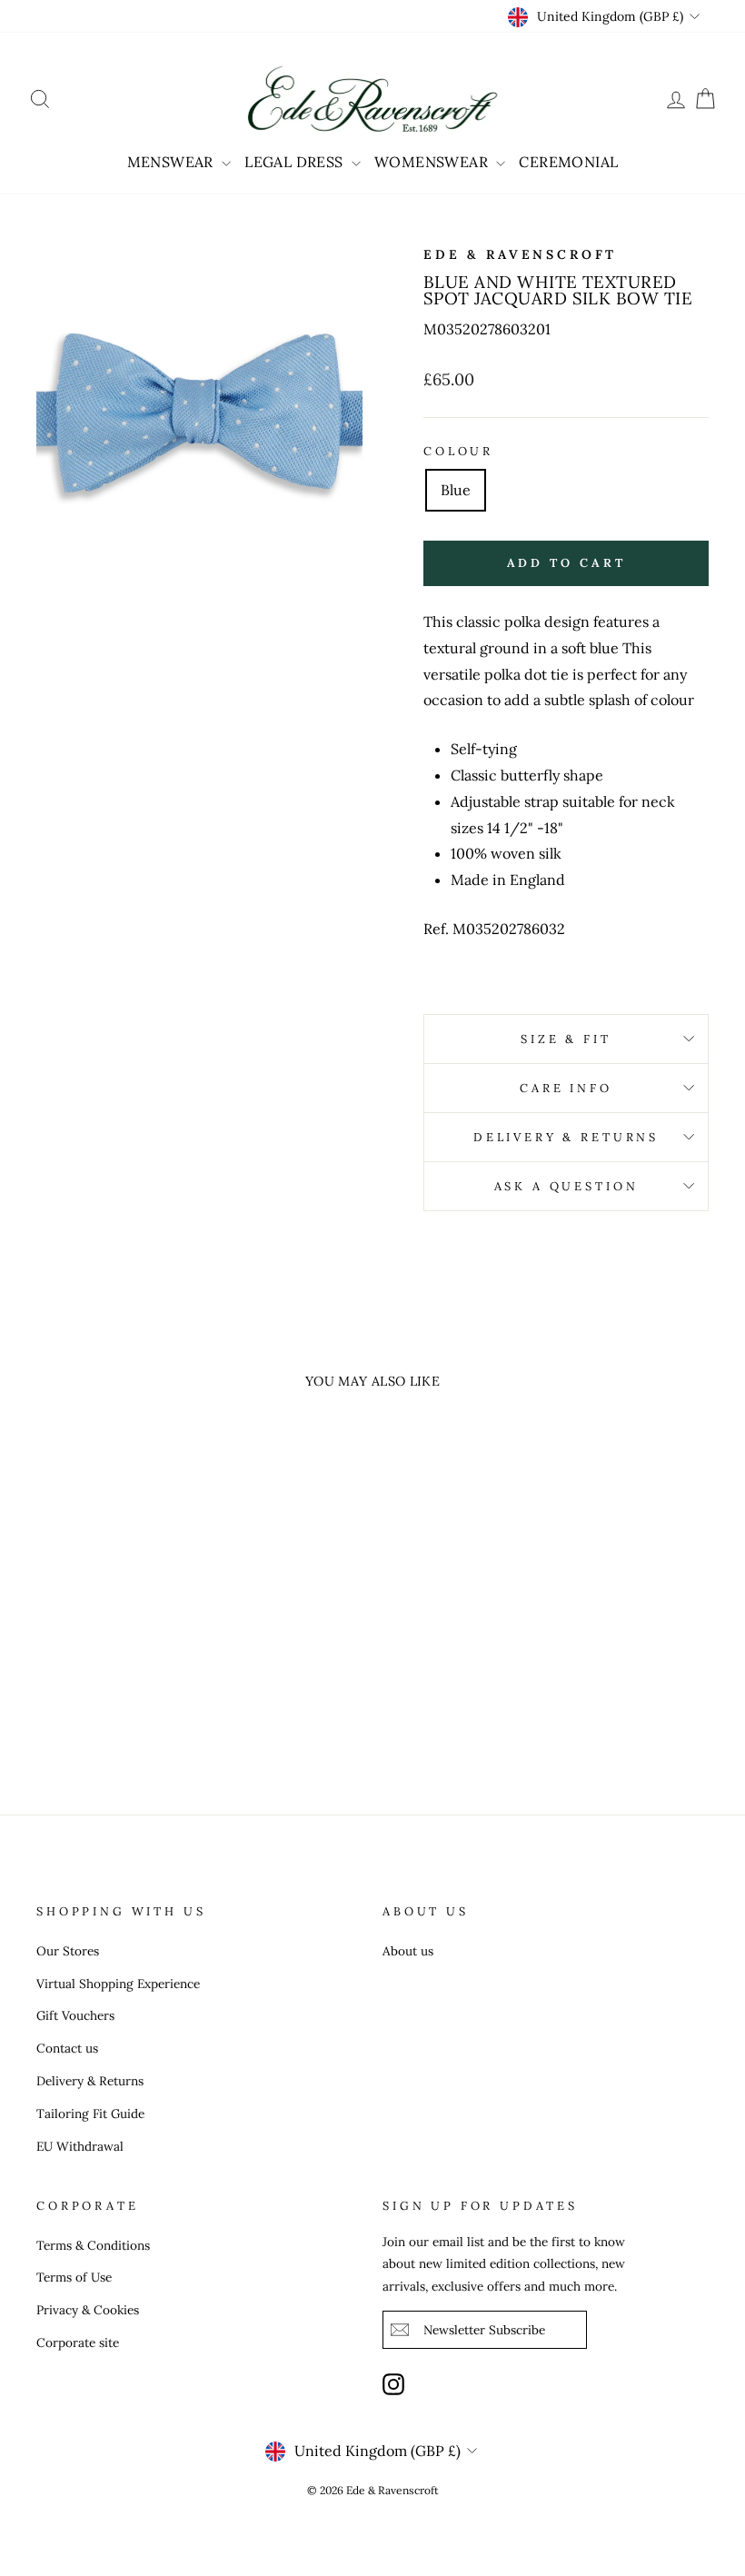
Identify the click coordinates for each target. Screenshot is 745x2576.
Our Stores (68, 1951)
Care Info (566, 1088)
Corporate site (78, 2342)
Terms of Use (74, 2277)
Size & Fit (566, 1039)
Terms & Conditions (93, 2245)
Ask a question (566, 1186)
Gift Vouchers (75, 2015)
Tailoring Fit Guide (90, 2114)
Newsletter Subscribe (484, 2330)
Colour (458, 451)
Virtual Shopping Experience (118, 1984)
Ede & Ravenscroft (520, 254)
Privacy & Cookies (88, 2310)
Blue (456, 490)
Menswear (173, 162)
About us (408, 1951)
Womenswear (433, 162)
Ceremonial (568, 162)
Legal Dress (296, 162)
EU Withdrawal (80, 2146)
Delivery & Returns (566, 1137)
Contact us (67, 2048)
